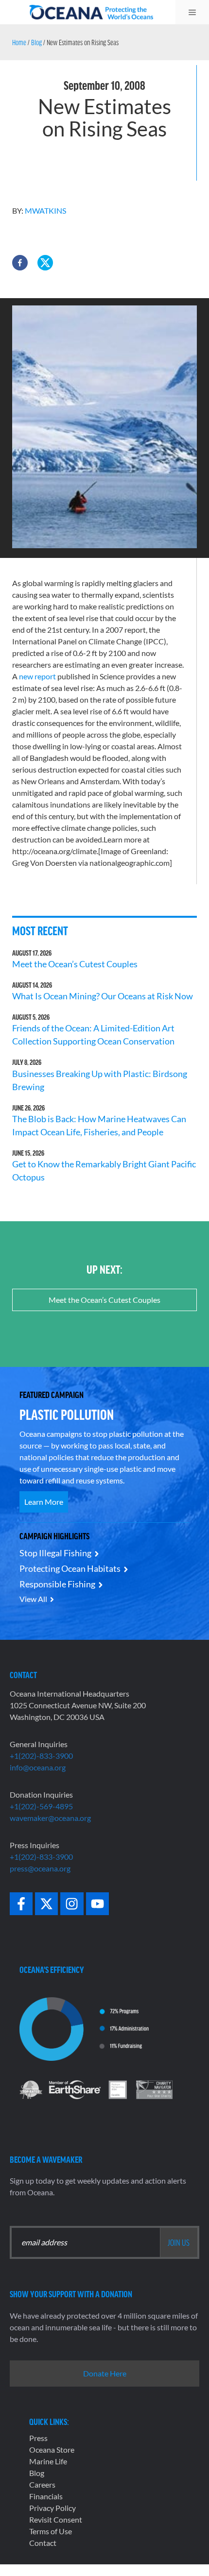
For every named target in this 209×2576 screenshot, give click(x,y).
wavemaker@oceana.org (50, 1818)
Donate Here (105, 2373)
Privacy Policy (52, 2508)
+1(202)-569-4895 (41, 1806)
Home (19, 42)
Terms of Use (51, 2531)
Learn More (44, 1502)
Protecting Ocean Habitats (70, 1568)
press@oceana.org (40, 1868)
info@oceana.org (38, 1767)
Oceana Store (52, 2450)
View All (33, 1599)
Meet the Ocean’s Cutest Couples (75, 964)
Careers (42, 2484)
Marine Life (48, 2461)
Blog (36, 42)
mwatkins (45, 210)
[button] (20, 263)
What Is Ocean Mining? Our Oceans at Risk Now (103, 996)
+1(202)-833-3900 (41, 1756)
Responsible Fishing (57, 1584)
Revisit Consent (56, 2519)
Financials (46, 2496)
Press (38, 2438)
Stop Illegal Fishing (55, 1553)
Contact (43, 2543)
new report (37, 676)
